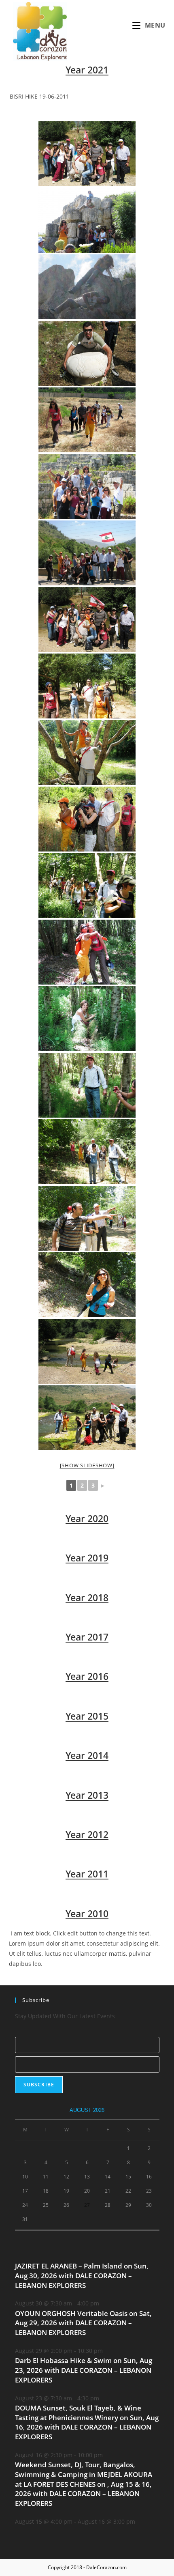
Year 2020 (87, 1518)
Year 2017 (87, 1637)
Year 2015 (87, 1716)
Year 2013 (87, 1795)
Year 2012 (87, 1834)
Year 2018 (87, 1598)
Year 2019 (87, 1558)
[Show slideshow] (87, 1465)
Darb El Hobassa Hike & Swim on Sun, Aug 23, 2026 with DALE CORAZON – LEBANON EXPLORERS (84, 2370)
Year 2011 (87, 1874)
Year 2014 (87, 1755)
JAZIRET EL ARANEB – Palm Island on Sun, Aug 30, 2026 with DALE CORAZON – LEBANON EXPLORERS (82, 2276)
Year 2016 (87, 1676)
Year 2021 (87, 70)
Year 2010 (87, 1914)
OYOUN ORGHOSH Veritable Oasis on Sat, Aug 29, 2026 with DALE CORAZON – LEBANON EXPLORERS (83, 2323)
